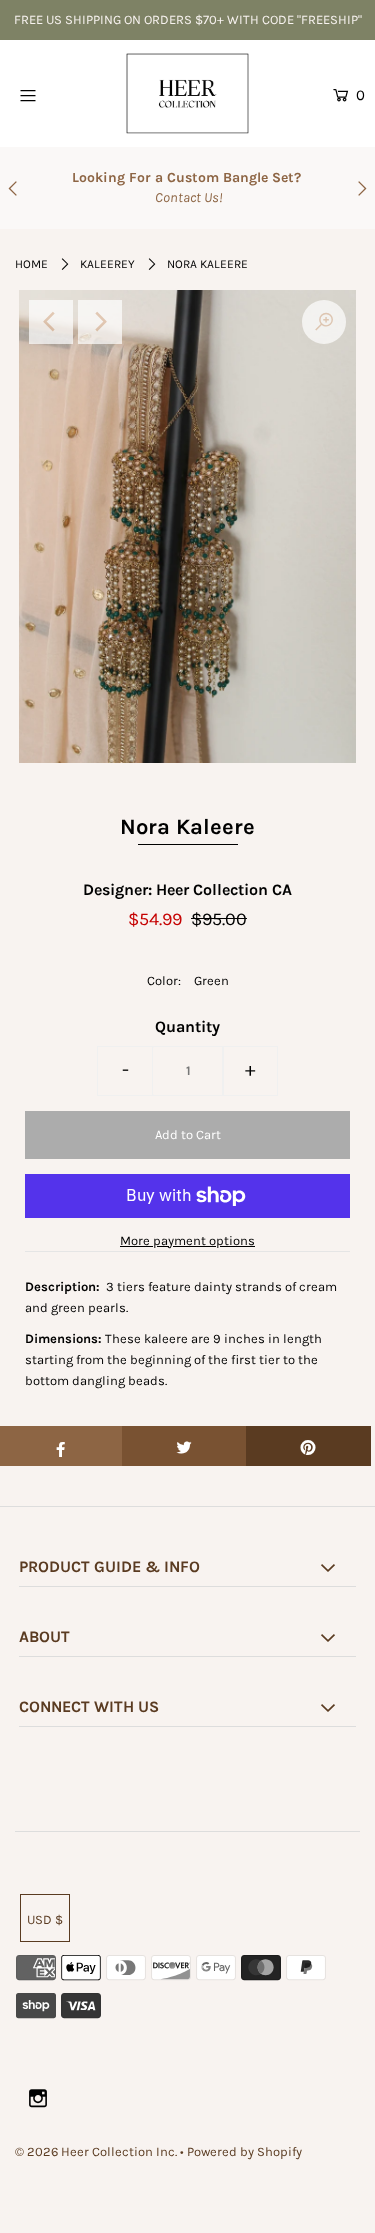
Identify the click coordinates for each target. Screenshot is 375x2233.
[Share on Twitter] (184, 1446)
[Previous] (51, 322)
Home (31, 264)
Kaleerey (107, 264)
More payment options (187, 1240)
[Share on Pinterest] (308, 1446)
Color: (164, 980)
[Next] (100, 322)
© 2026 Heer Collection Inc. (96, 2151)
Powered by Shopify (244, 2151)
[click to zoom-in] (324, 322)
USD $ (45, 1919)
